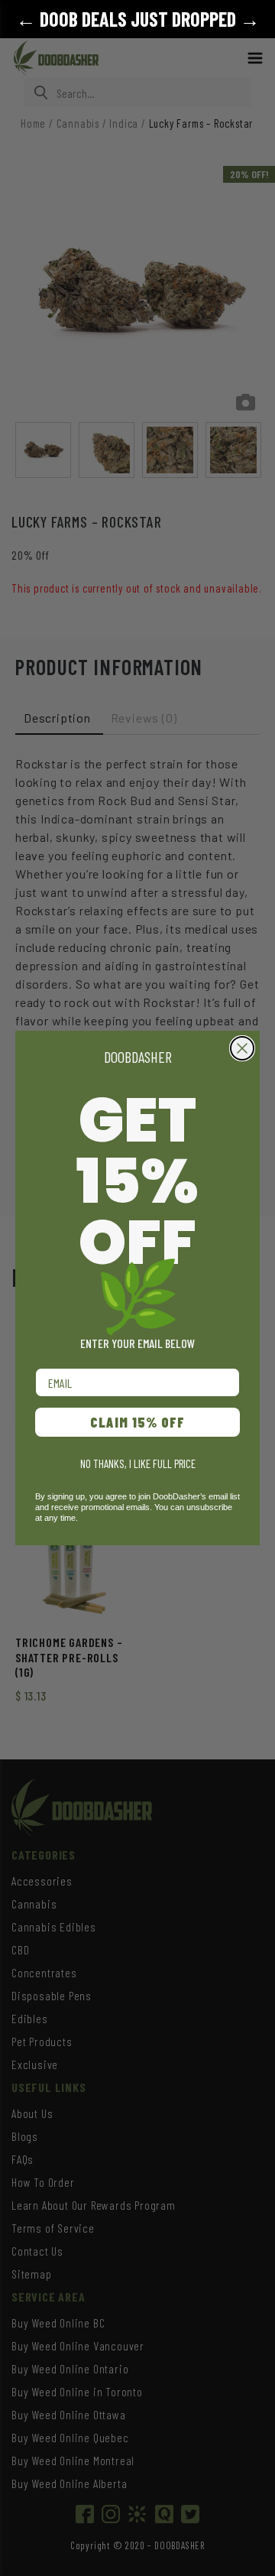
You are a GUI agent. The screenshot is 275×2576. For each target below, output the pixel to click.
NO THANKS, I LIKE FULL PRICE (138, 1463)
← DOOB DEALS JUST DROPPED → (138, 19)
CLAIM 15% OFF (137, 1422)
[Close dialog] (242, 1048)
